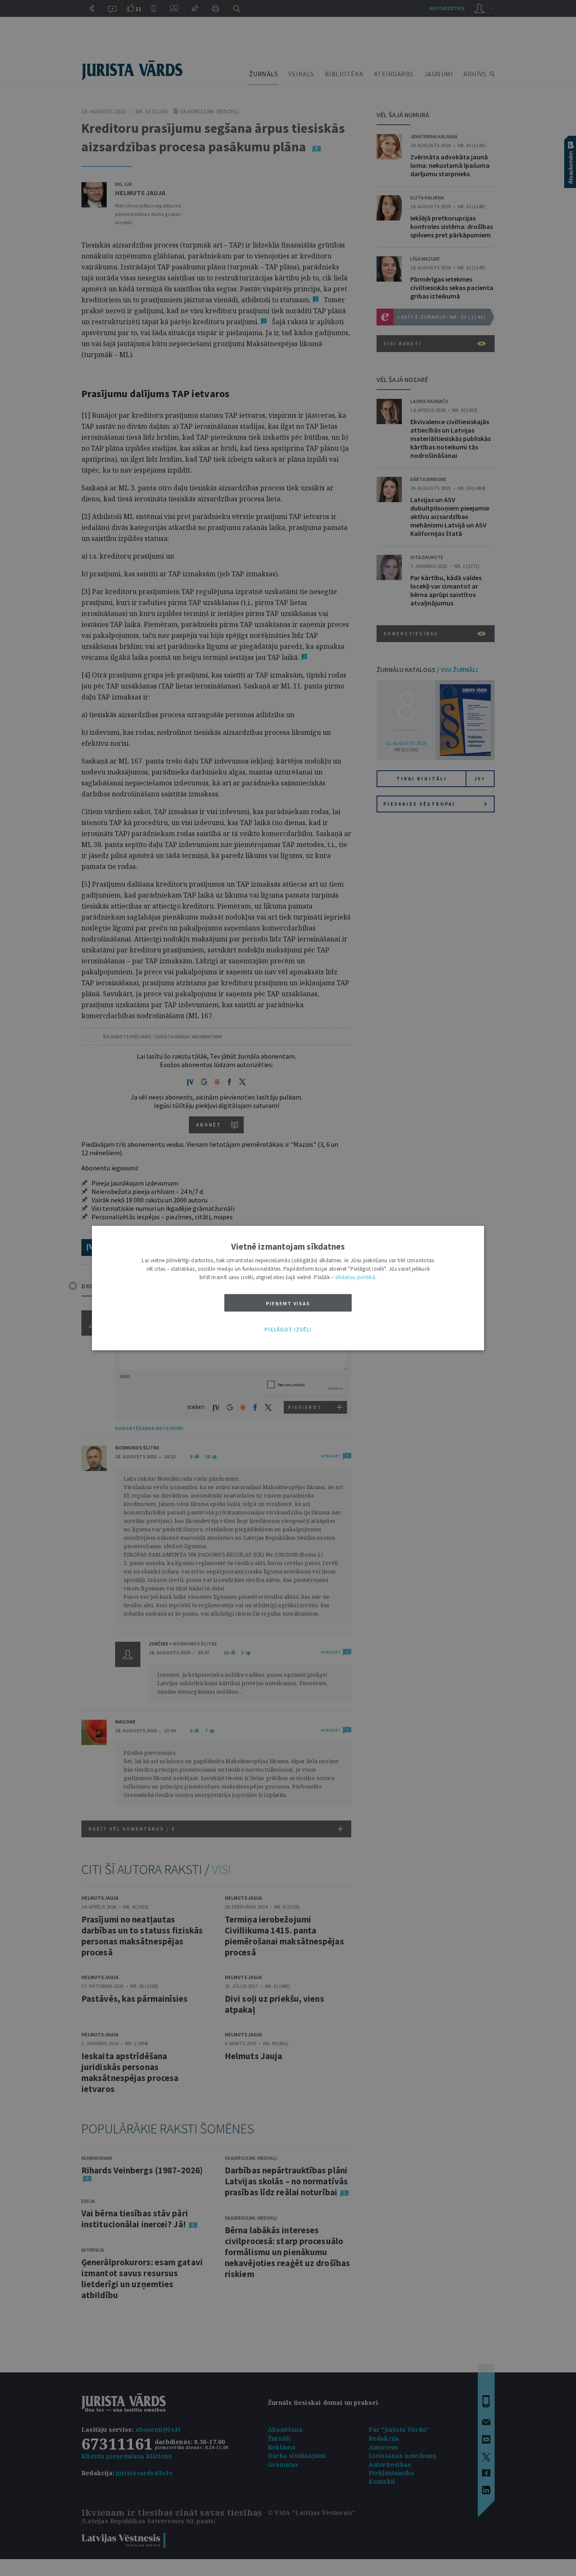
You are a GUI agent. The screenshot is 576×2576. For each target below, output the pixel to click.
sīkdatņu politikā (355, 1277)
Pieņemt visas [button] (288, 1303)
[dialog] (288, 1288)
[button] (288, 1330)
